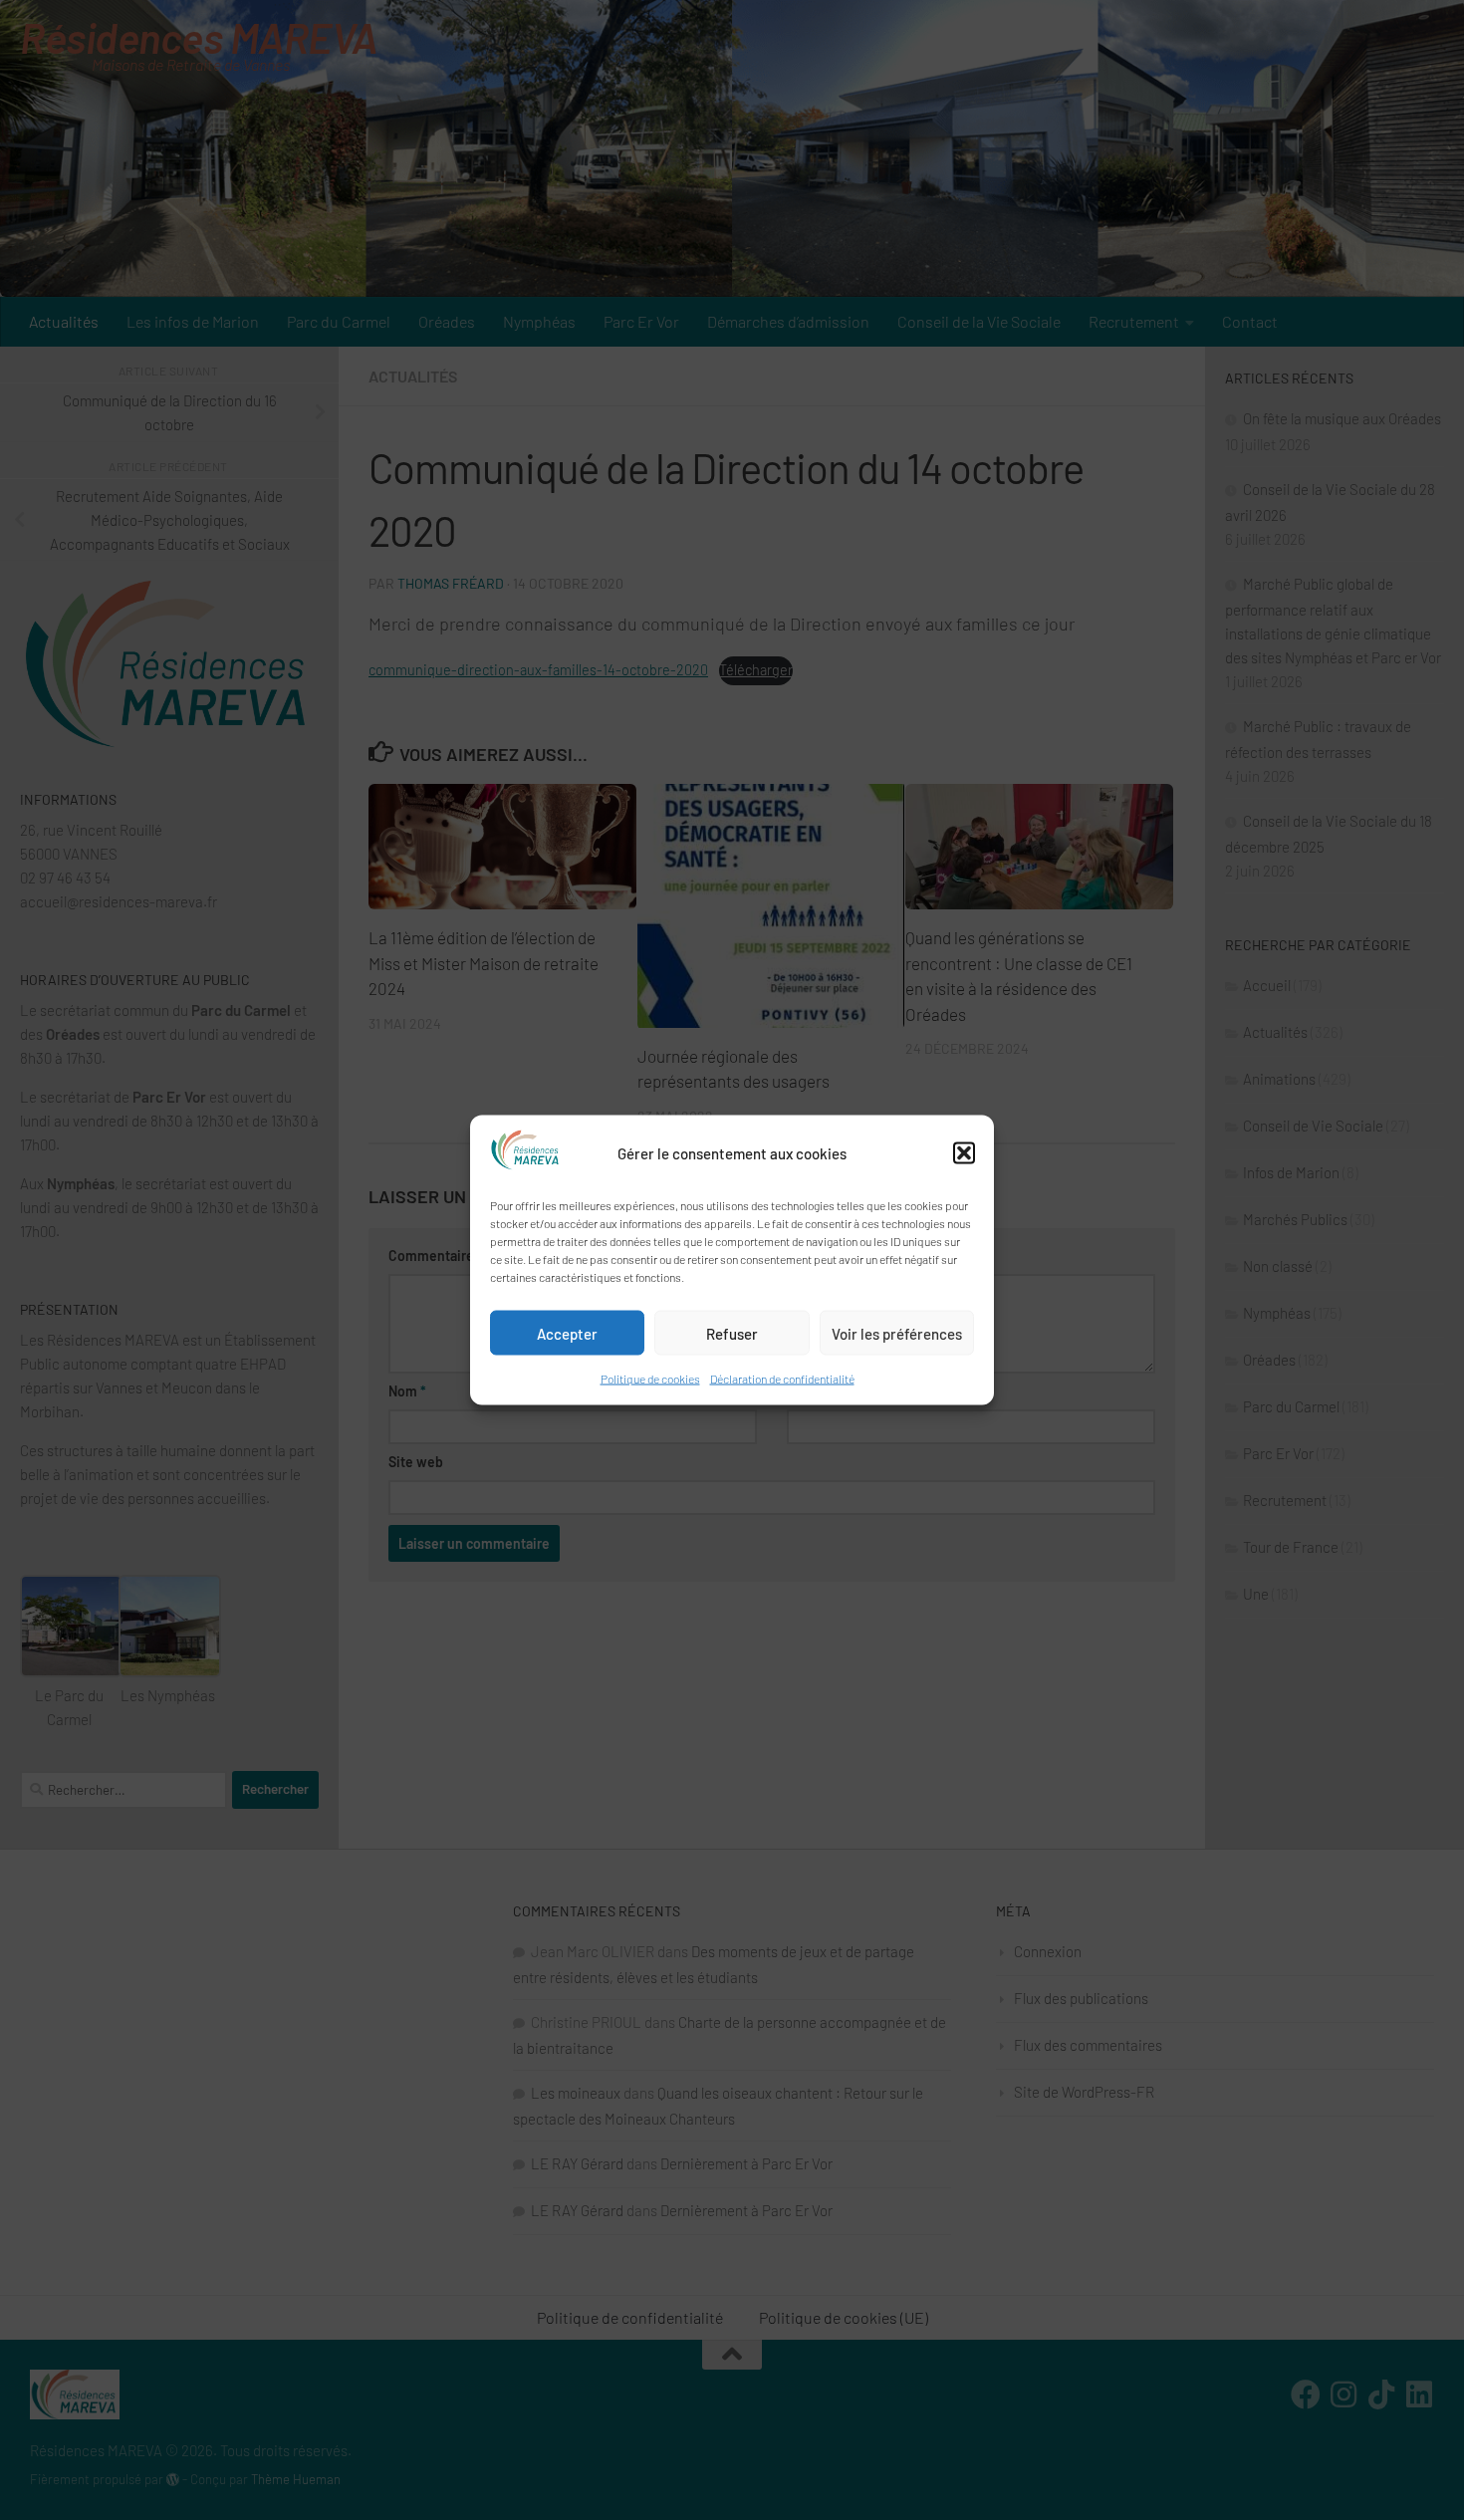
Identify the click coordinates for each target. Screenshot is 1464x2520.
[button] (964, 1153)
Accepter (567, 1333)
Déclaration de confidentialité (782, 1379)
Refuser (732, 1333)
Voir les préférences (897, 1333)
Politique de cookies (650, 1379)
